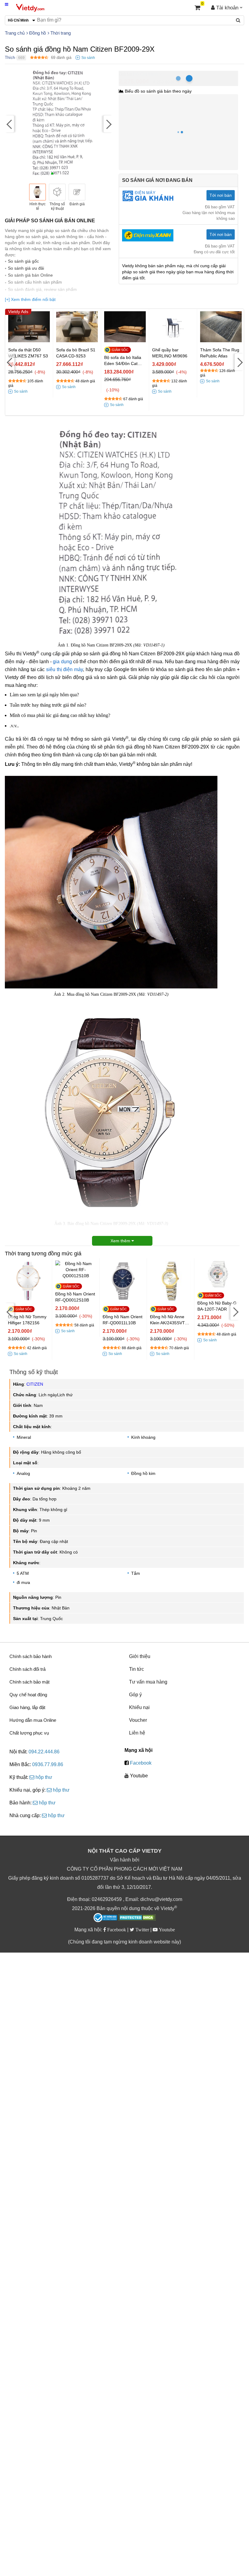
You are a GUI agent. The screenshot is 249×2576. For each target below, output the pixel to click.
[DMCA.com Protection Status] (137, 1918)
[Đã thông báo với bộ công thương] (105, 1918)
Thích (10, 58)
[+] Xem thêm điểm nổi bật (30, 299)
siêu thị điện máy (65, 669)
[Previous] (9, 124)
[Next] (108, 124)
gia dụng (62, 662)
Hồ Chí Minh (145, 74)
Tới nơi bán (221, 195)
